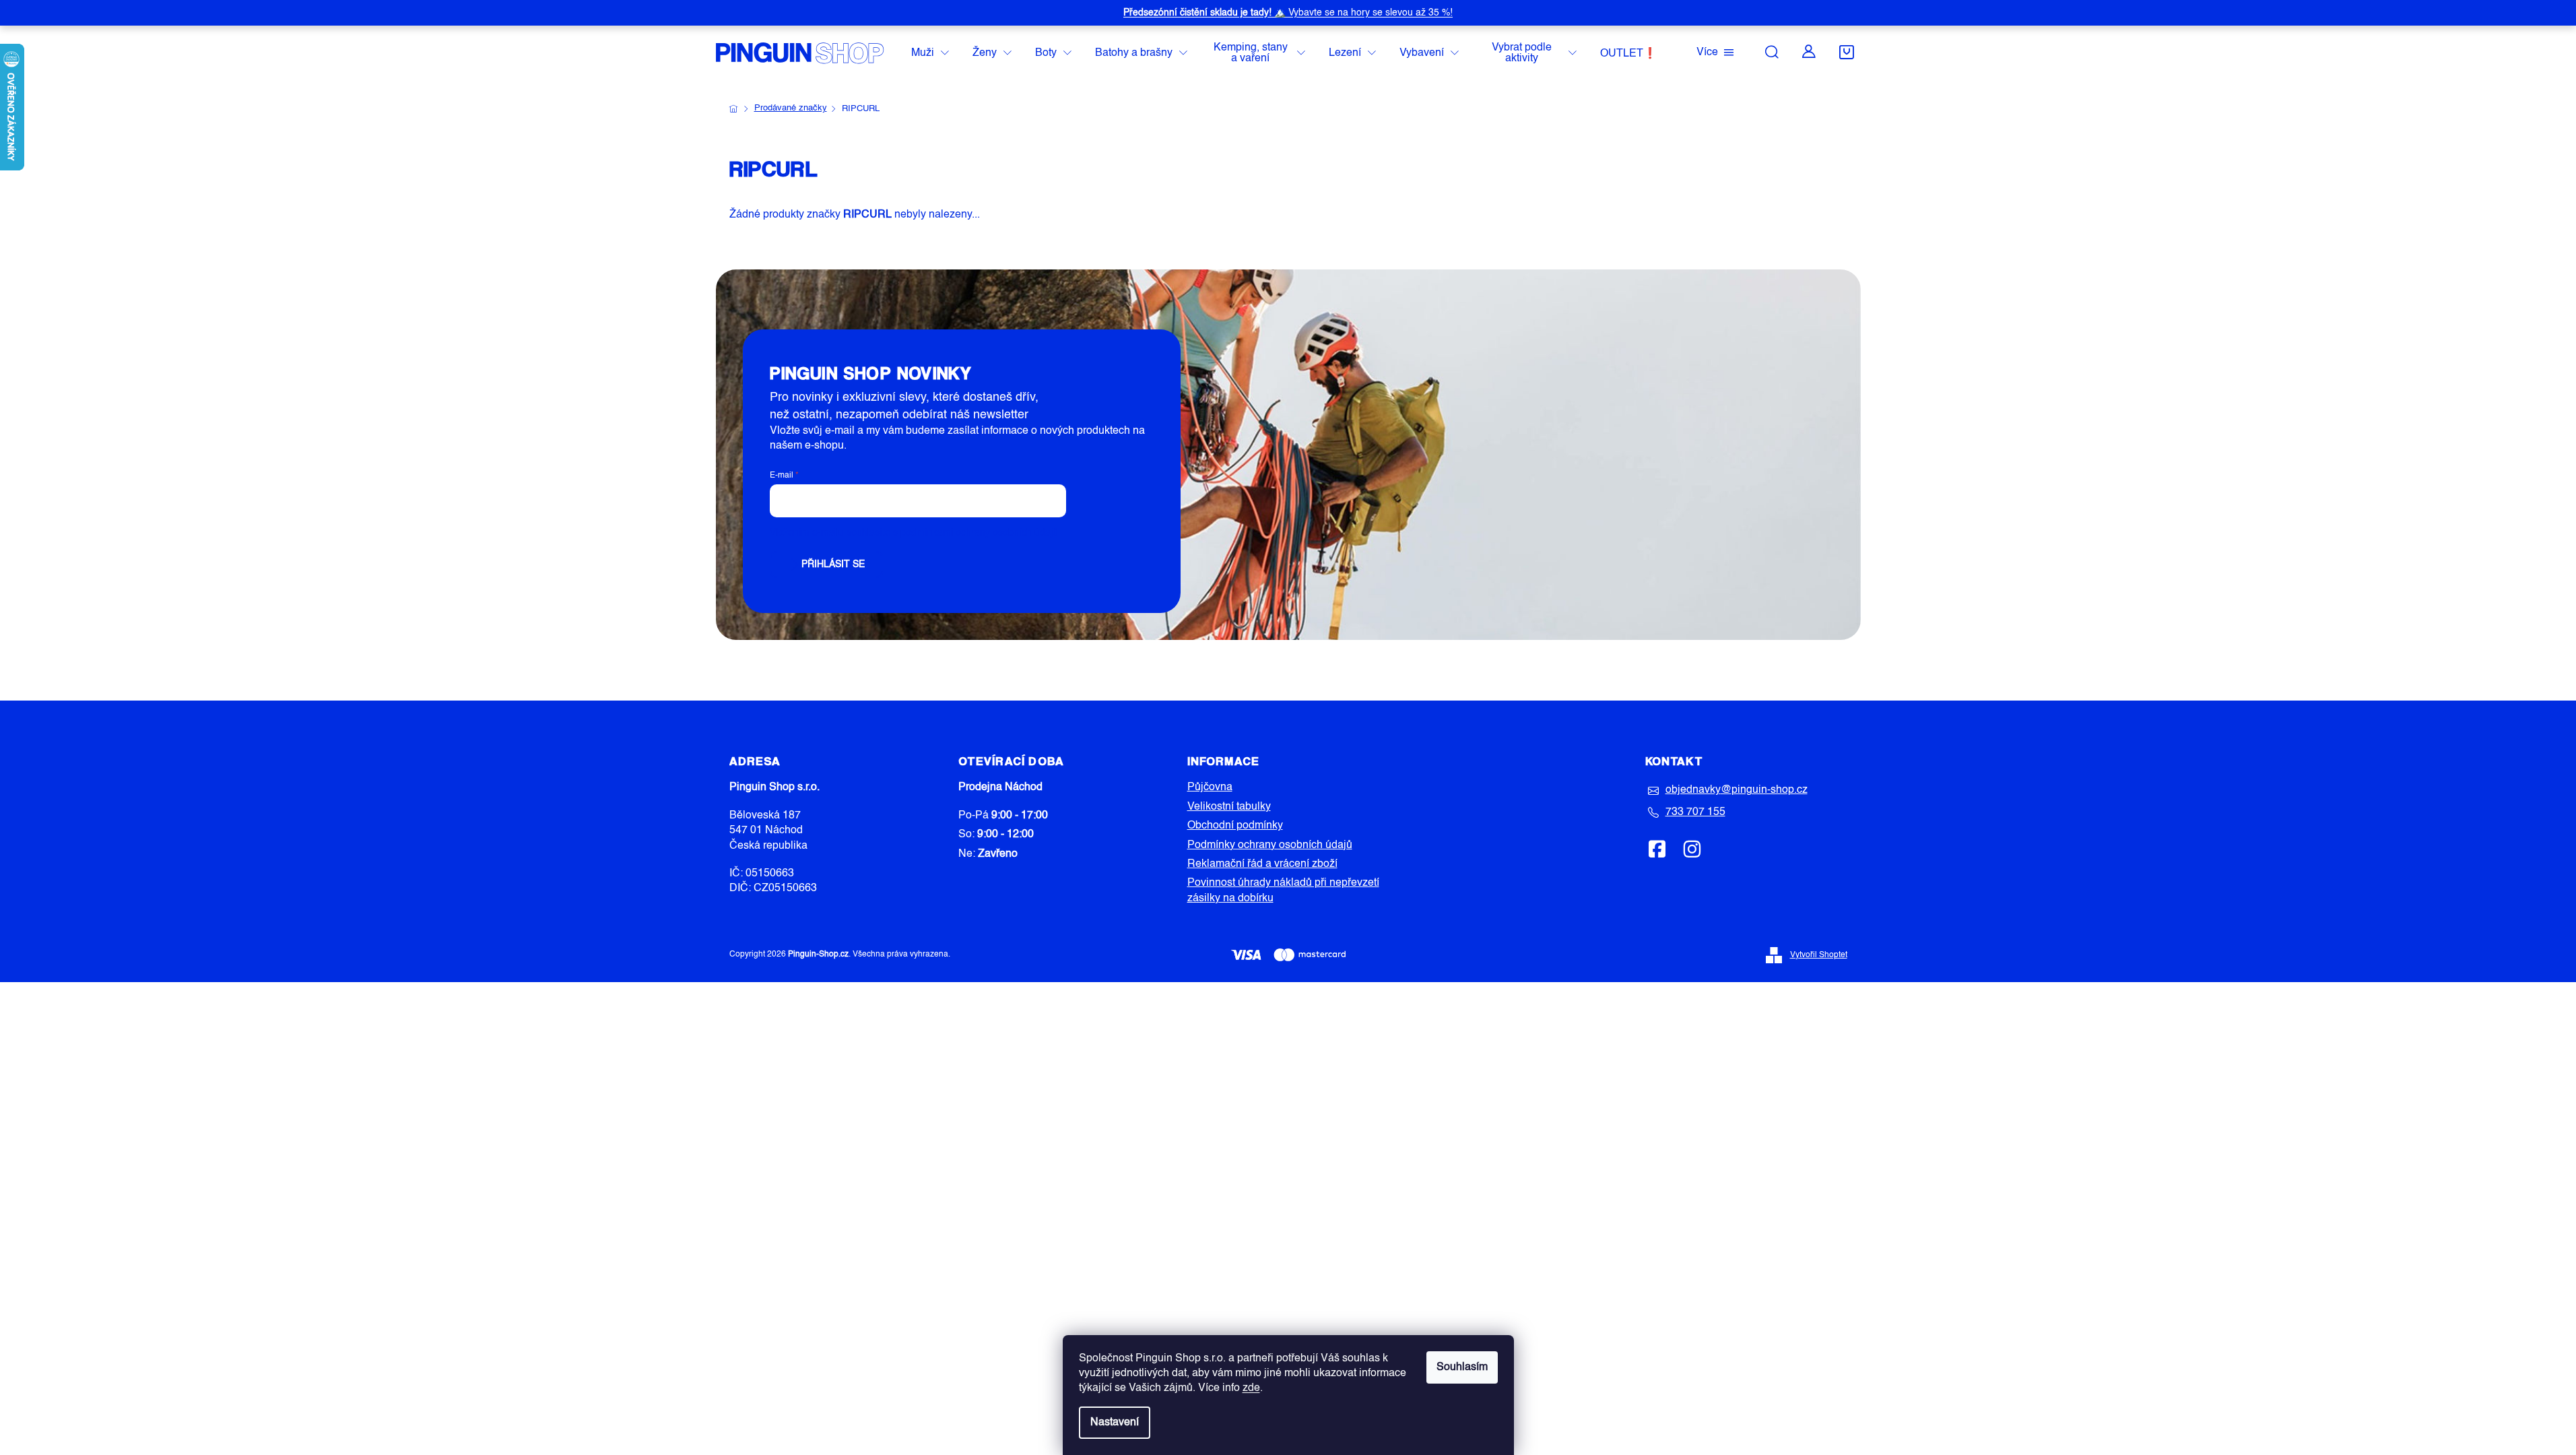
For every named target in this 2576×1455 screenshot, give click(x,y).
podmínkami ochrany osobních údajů (979, 533)
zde (1251, 1388)
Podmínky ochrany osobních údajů (1270, 845)
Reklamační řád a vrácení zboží (1262, 864)
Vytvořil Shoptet (1819, 955)
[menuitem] (930, 54)
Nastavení (1115, 1423)
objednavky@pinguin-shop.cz (1737, 790)
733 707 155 (1695, 812)
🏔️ (1288, 13)
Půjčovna (1210, 787)
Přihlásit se (833, 564)
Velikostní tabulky (1229, 807)
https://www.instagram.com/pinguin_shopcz (1692, 849)
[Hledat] (1772, 52)
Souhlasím (1462, 1367)
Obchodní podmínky (1235, 826)
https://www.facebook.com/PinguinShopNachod (1657, 849)
